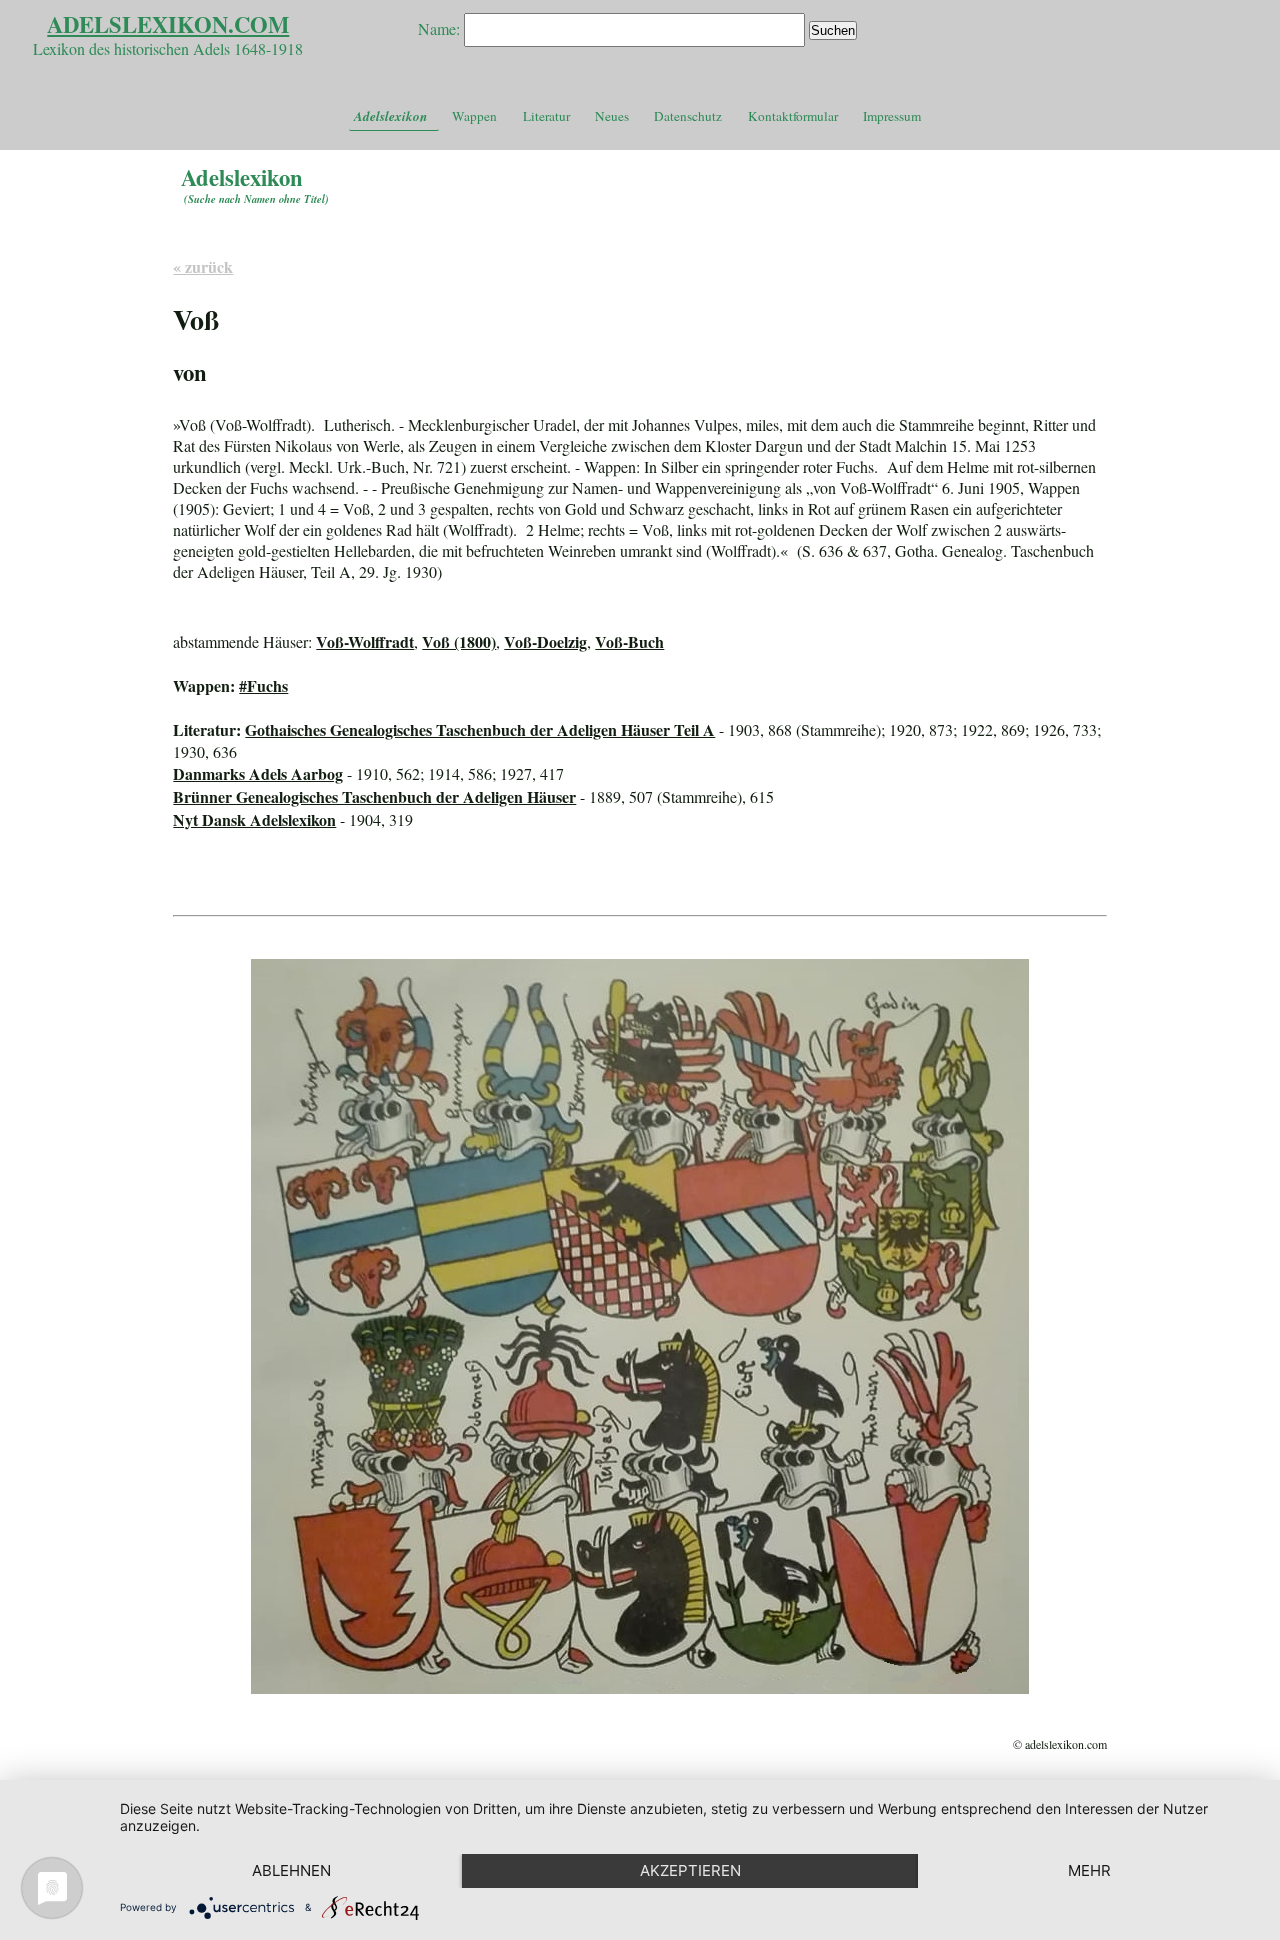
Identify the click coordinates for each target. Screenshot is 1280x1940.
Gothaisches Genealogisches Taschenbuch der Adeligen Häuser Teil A (480, 729)
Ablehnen (291, 1870)
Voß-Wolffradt (365, 641)
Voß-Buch (629, 641)
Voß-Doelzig (545, 641)
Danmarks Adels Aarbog (258, 773)
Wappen (474, 116)
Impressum (892, 116)
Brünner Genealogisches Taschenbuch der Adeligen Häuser (374, 796)
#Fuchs (263, 685)
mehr (1089, 1870)
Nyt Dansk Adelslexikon (254, 819)
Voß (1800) (459, 641)
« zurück (203, 266)
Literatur (546, 116)
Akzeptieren (690, 1870)
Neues (612, 116)
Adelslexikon (390, 116)
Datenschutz (688, 116)
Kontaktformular (793, 116)
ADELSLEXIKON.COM (168, 24)
